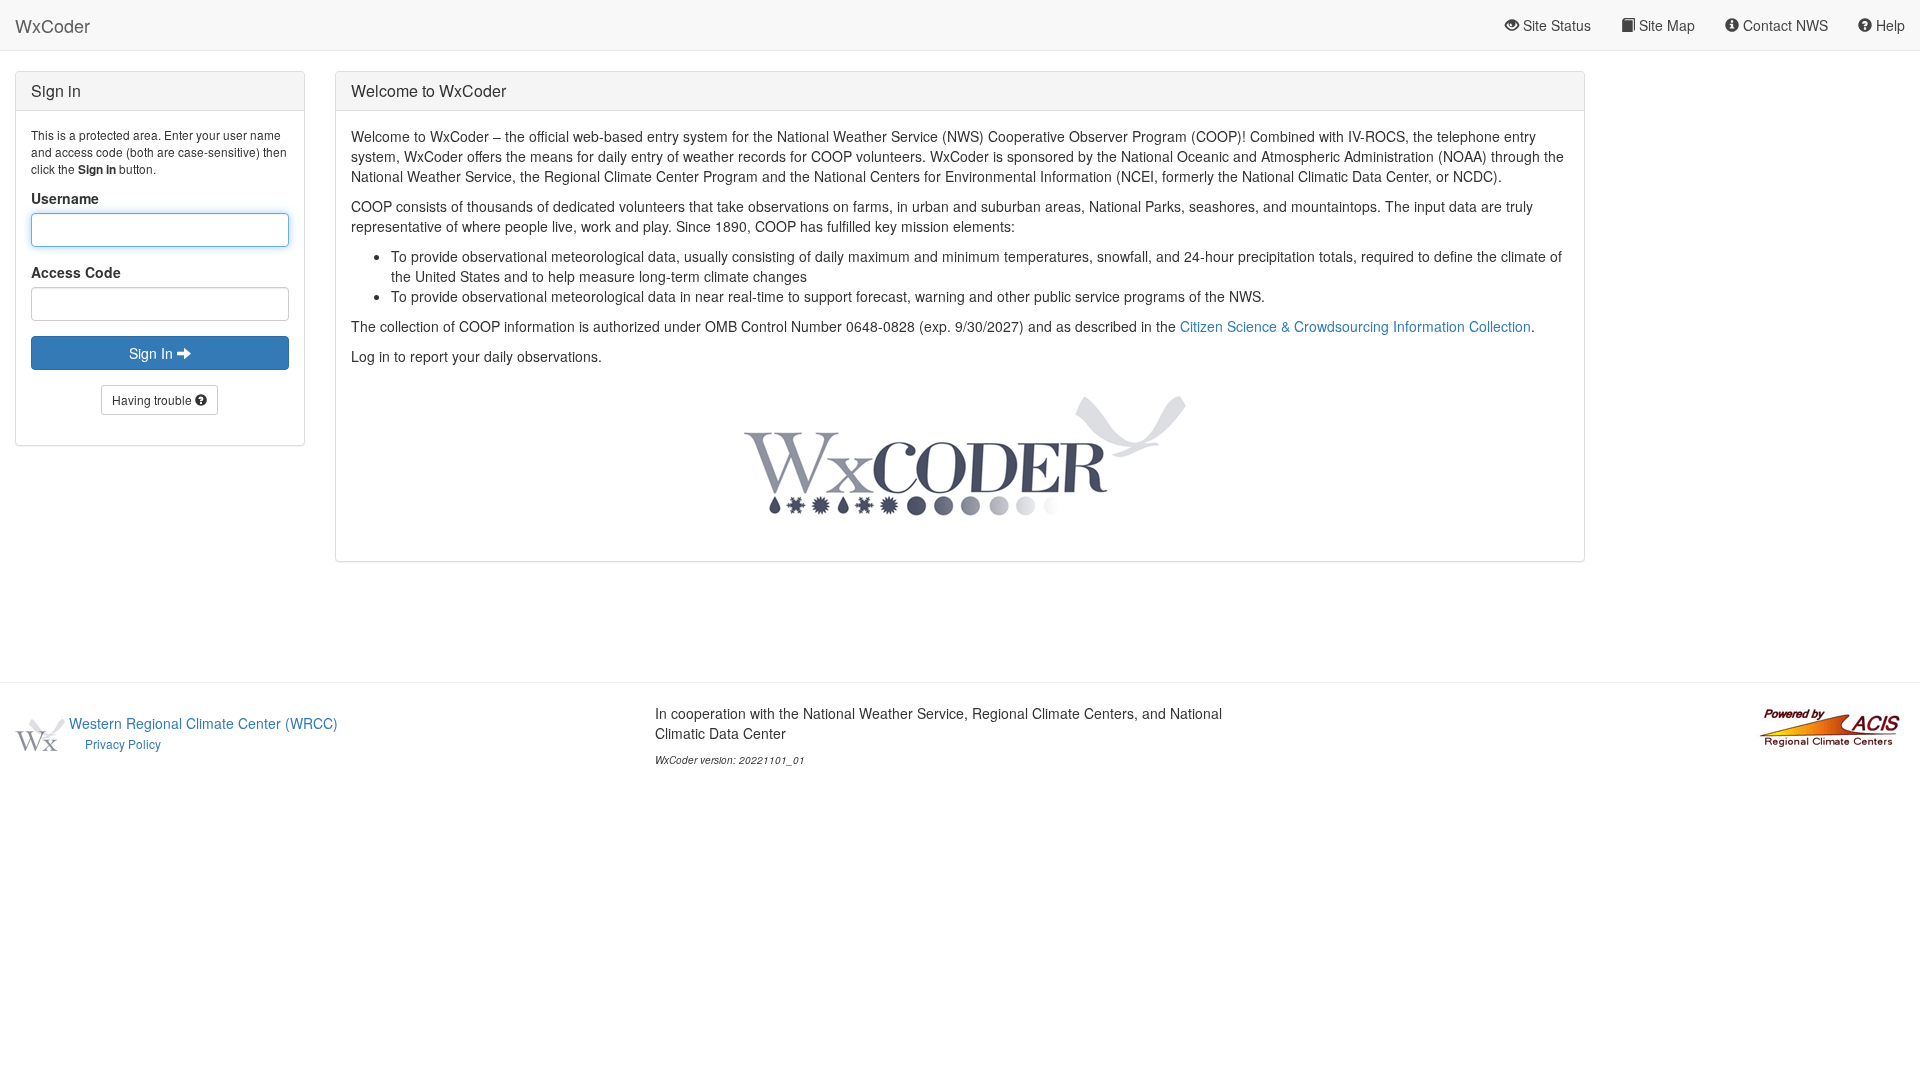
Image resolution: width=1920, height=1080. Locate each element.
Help (1888, 25)
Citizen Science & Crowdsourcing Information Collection (1355, 326)
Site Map (1665, 25)
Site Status (1555, 25)
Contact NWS (1783, 25)
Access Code (76, 272)
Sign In (153, 353)
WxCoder (52, 25)
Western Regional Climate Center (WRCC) (203, 723)
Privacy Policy (123, 743)
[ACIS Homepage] (1830, 725)
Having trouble (153, 399)
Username (65, 198)
